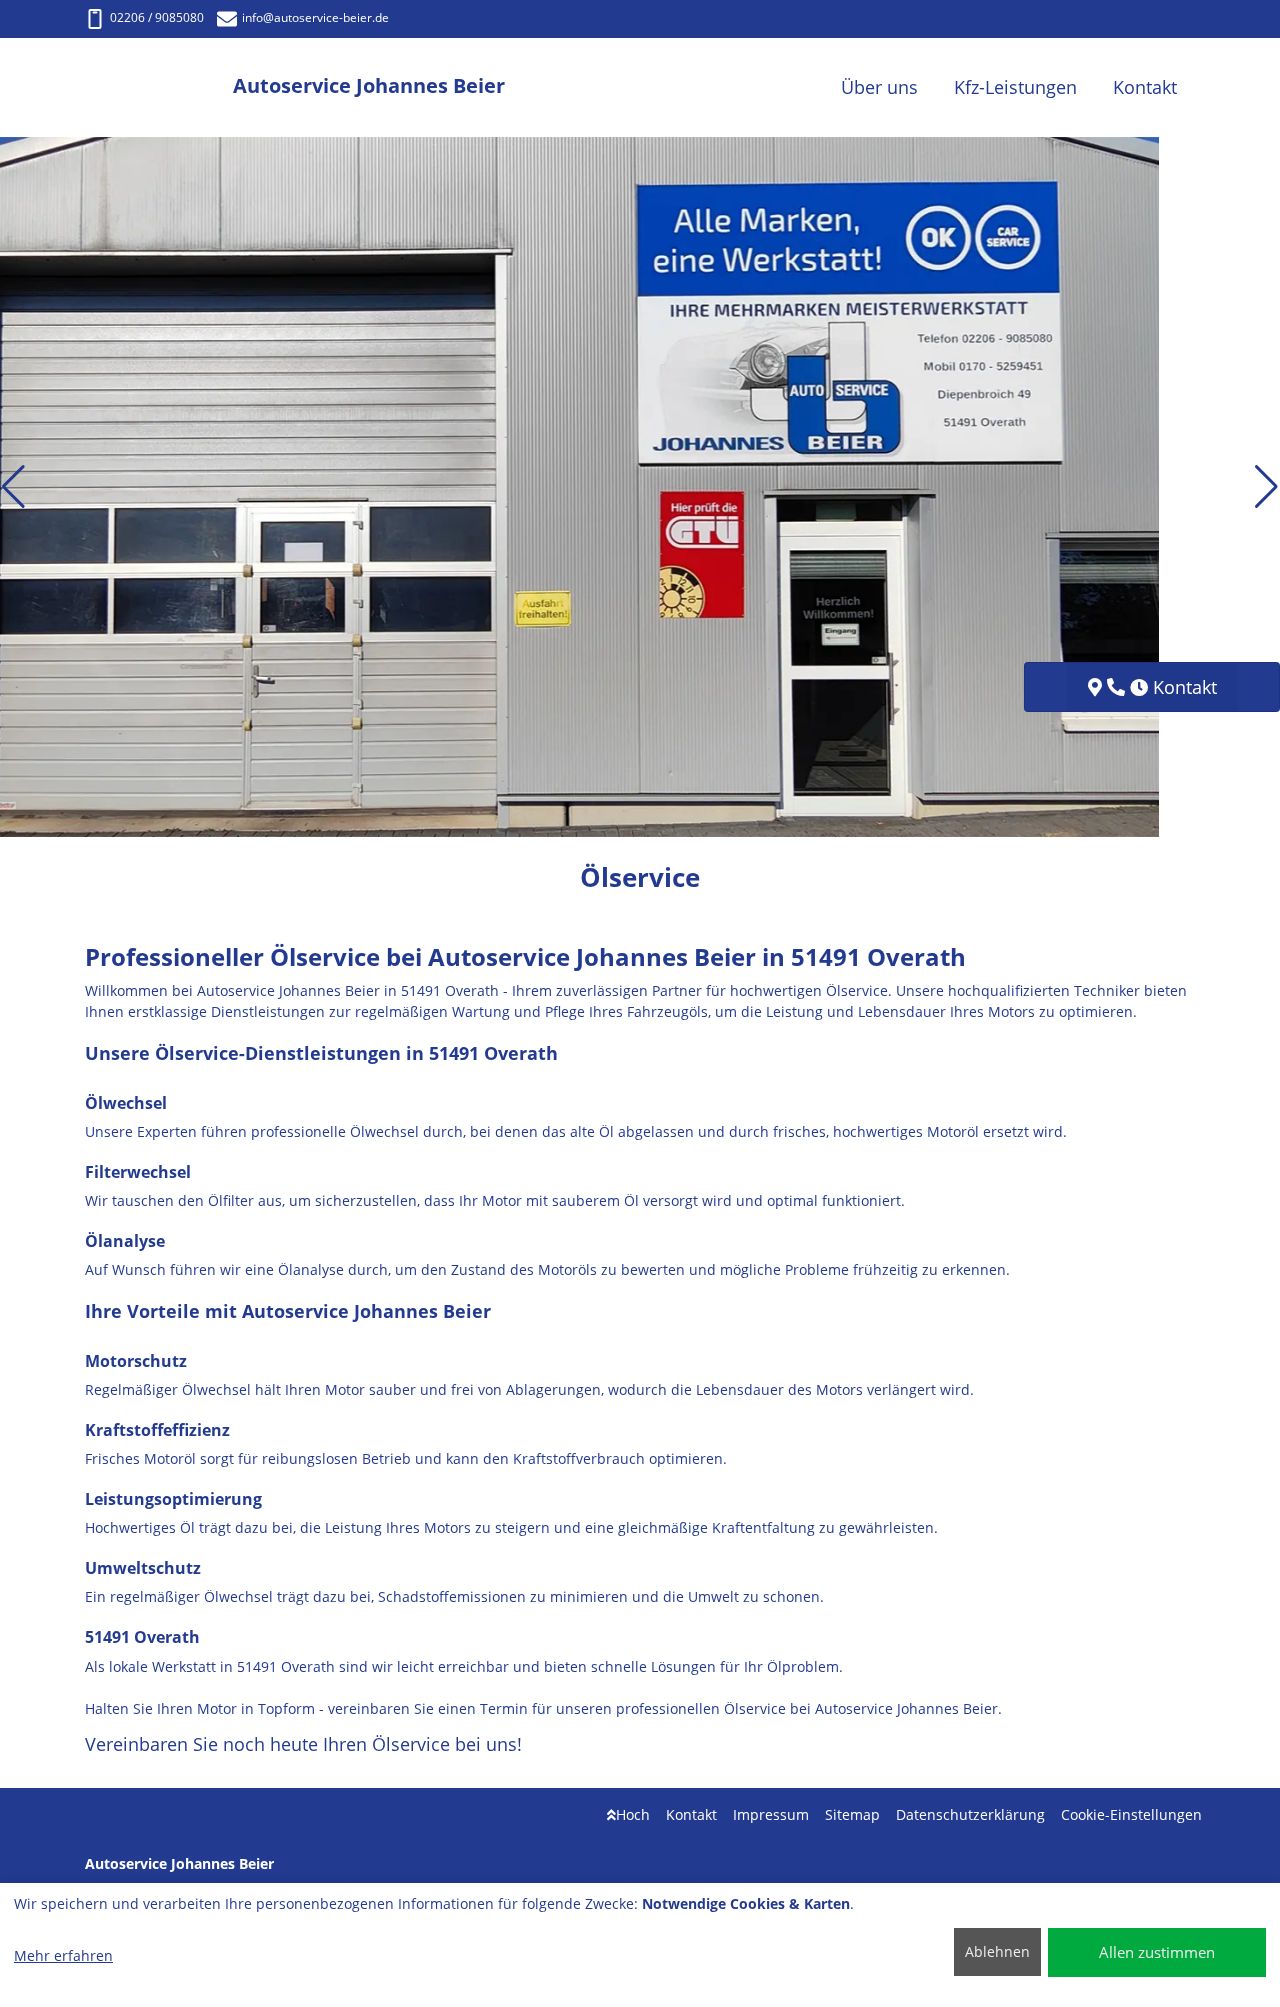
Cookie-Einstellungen (1131, 1814)
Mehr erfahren (63, 1955)
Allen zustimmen (1157, 1952)
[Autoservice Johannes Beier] (159, 87)
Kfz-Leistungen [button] (1015, 87)
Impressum (771, 1814)
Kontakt (691, 1814)
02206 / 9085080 (157, 17)
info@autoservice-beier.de (315, 17)
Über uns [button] (879, 87)
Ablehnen (997, 1951)
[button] (13, 487)
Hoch (633, 1814)
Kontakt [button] (1145, 87)
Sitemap (852, 1814)
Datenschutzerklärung (970, 1814)
